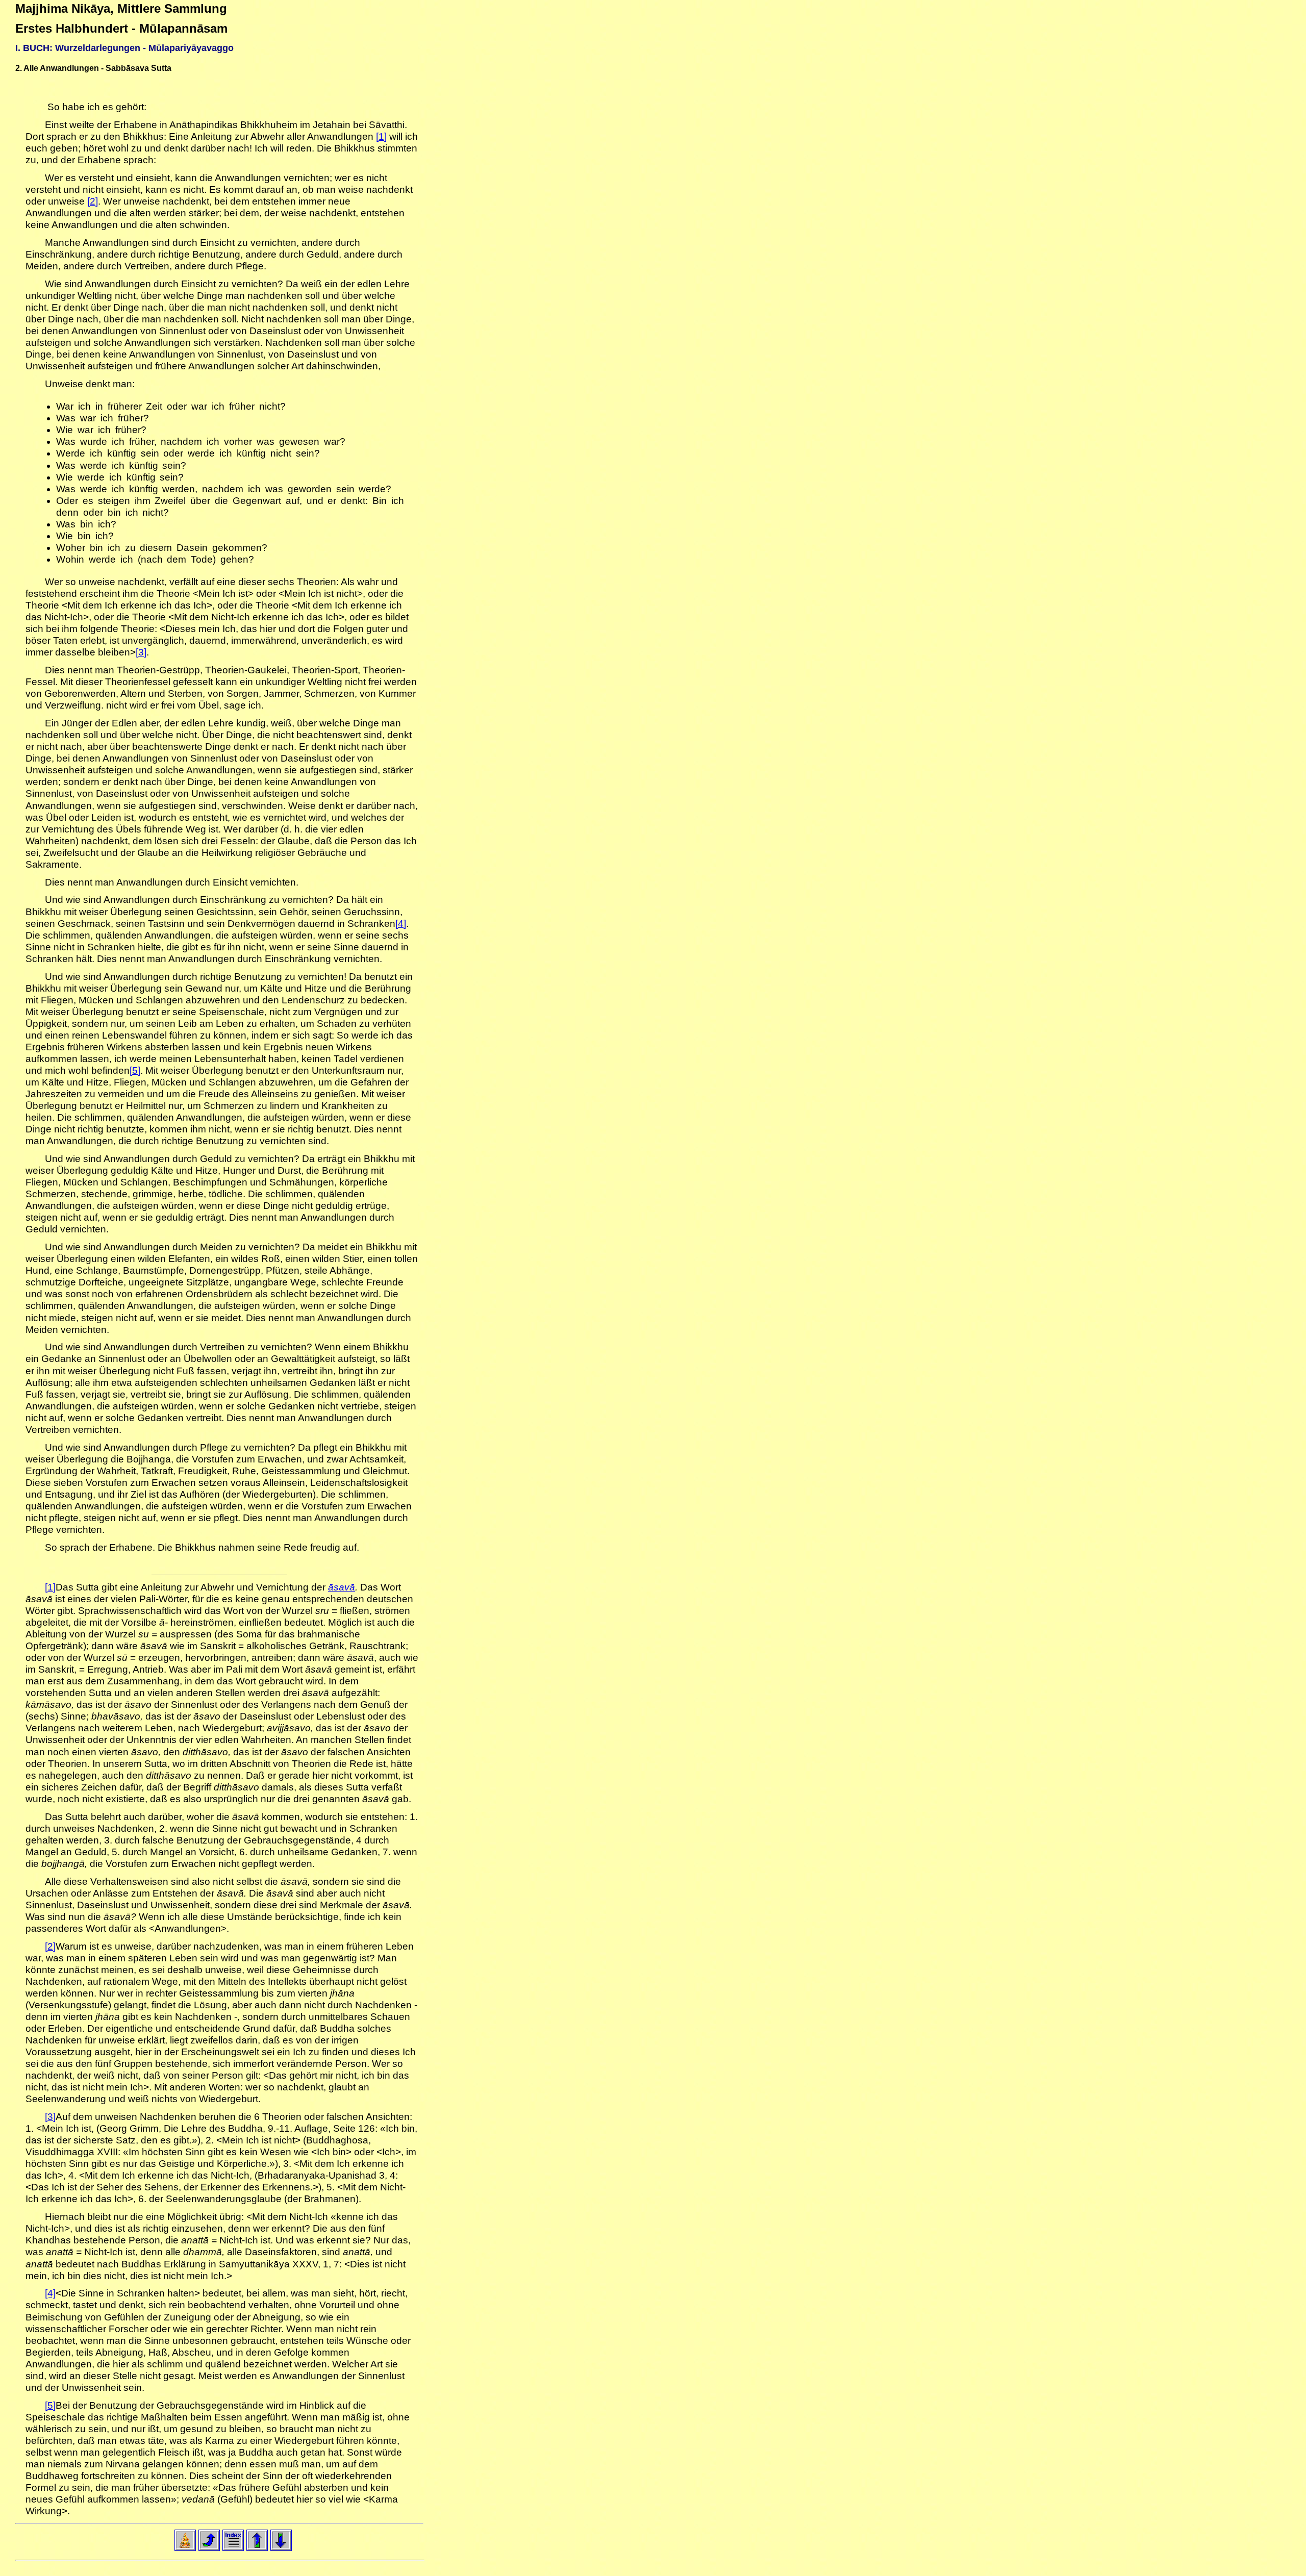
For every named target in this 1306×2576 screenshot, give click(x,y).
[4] (401, 924)
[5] (135, 1070)
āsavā (342, 1587)
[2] (93, 201)
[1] (381, 136)
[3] (141, 652)
